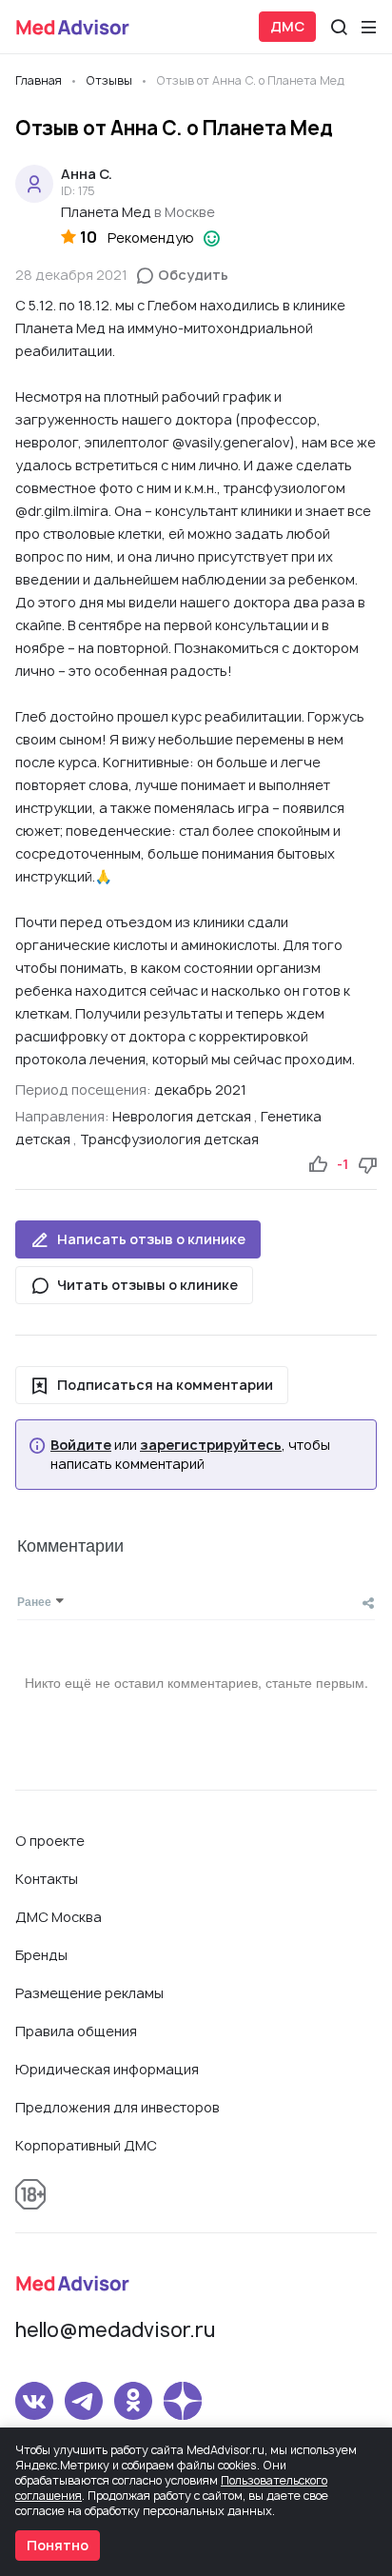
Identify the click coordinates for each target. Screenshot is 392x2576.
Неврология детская (182, 1116)
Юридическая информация (107, 2069)
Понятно (58, 2545)
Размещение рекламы (89, 1993)
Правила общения (76, 2031)
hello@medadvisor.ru (115, 2330)
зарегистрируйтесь (211, 1445)
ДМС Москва (59, 1917)
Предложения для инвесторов (118, 2107)
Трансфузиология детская (169, 1139)
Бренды (41, 1955)
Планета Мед (106, 212)
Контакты (47, 1879)
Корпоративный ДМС (86, 2145)
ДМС (287, 26)
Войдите (81, 1445)
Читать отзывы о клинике (147, 1285)
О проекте (50, 1841)
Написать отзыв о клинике (151, 1239)
